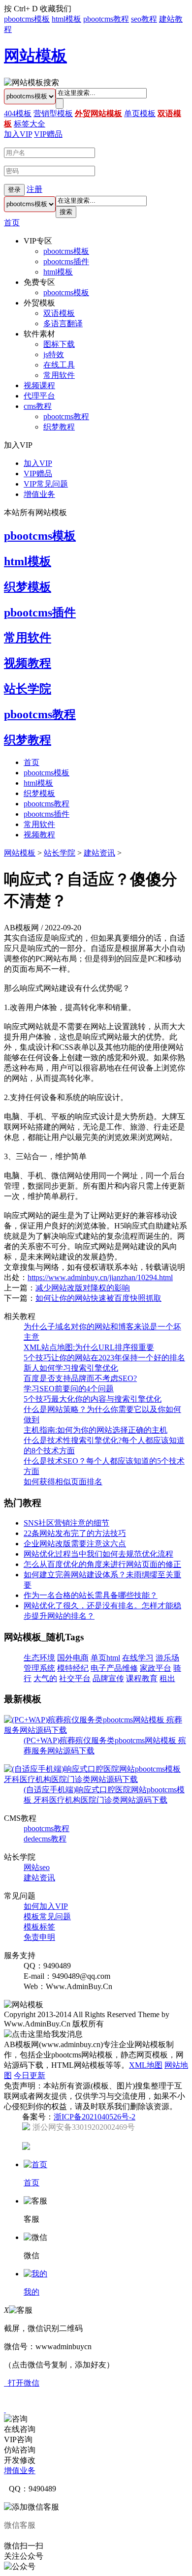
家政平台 (156, 1668)
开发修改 (20, 2460)
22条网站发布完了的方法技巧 (75, 1533)
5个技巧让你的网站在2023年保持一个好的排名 (104, 1358)
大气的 (45, 1678)
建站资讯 (99, 853)
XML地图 (146, 2065)
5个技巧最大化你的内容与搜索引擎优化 (93, 1399)
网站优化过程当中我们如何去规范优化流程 (98, 1554)
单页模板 (140, 113)
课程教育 (142, 1678)
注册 (34, 189)
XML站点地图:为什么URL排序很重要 (89, 1347)
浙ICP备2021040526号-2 (95, 2117)
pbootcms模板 (27, 19)
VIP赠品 (48, 134)
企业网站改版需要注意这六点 (75, 1544)
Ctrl (20, 9)
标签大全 (30, 124)
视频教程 (28, 663)
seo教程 (144, 19)
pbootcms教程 (106, 19)
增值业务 (39, 494)
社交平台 (75, 1678)
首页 (12, 223)
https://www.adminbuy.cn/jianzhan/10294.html (100, 1277)
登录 (14, 190)
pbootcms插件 (66, 261)
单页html (105, 1658)
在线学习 (138, 1658)
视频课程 (39, 385)
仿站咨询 (20, 2450)
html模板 (66, 19)
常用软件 (59, 375)
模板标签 (39, 1927)
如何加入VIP (46, 1906)
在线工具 (59, 365)
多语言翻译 (63, 323)
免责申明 (39, 1937)
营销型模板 (53, 113)
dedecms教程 (45, 1839)
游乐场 (167, 1658)
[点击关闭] (5, 2409)
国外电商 (73, 1658)
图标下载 (59, 344)
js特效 (54, 354)
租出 (167, 1678)
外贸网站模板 (98, 113)
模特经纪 (73, 1668)
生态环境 (39, 1658)
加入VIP (18, 134)
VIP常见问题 (46, 484)
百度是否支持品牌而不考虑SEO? (80, 1378)
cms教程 (38, 406)
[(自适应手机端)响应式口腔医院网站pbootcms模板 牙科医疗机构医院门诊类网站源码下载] (96, 1779)
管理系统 (39, 1668)
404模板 (18, 113)
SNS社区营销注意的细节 (66, 1523)
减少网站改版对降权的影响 (83, 1288)
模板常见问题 (47, 1917)
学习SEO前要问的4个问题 (69, 1389)
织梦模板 (28, 587)
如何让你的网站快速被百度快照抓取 (98, 1298)
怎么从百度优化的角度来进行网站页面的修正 (102, 1564)
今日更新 (30, 2075)
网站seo (37, 1867)
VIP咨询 (18, 2439)
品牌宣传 (108, 1678)
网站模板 (35, 56)
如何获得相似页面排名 (63, 1482)
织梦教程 (59, 427)
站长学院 (28, 689)
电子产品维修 (114, 1668)
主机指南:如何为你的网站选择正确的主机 (96, 1430)
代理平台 (39, 396)
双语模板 (59, 313)
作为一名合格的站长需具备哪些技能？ (91, 1595)
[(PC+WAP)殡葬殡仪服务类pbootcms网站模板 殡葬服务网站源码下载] (96, 1730)
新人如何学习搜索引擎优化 (71, 1368)
